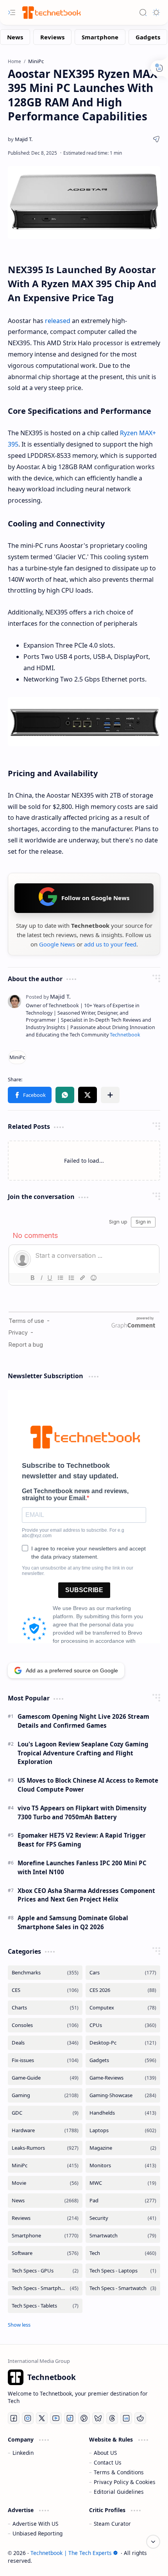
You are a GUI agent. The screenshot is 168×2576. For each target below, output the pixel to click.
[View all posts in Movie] (45, 2183)
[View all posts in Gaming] (45, 2095)
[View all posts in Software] (45, 2253)
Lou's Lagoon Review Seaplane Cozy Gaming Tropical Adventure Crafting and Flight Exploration (83, 1753)
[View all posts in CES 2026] (123, 1990)
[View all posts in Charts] (45, 2008)
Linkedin (23, 2453)
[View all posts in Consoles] (45, 2025)
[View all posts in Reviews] (45, 2218)
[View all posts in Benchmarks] (45, 1973)
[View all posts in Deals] (45, 2043)
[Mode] (156, 12)
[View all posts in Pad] (123, 2201)
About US (105, 2453)
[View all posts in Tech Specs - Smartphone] (45, 2288)
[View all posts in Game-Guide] (45, 2078)
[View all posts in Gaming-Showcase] (123, 2095)
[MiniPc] (17, 1057)
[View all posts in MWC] (123, 2183)
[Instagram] (28, 2418)
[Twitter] (42, 2418)
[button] (30, 1095)
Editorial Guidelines (119, 2492)
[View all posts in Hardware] (45, 2130)
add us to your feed (110, 944)
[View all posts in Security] (123, 2218)
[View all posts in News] (45, 2201)
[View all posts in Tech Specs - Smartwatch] (123, 2288)
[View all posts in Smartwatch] (123, 2236)
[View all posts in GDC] (45, 2113)
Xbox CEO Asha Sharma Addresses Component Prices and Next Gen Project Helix (86, 1895)
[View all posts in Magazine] (123, 2148)
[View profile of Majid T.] (48, 997)
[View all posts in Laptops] (123, 2130)
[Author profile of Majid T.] (20, 139)
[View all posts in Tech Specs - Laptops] (123, 2271)
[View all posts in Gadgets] (123, 2060)
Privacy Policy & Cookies (125, 2482)
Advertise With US (35, 2524)
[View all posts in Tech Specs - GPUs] (45, 2271)
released (58, 321)
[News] (15, 37)
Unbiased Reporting (38, 2533)
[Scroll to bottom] (153, 2542)
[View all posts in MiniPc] (45, 2165)
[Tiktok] (70, 2418)
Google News (57, 944)
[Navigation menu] (12, 12)
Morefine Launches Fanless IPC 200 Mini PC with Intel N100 (82, 1867)
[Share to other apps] (110, 1095)
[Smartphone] (100, 37)
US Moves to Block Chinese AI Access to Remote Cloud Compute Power (88, 1785)
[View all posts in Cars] (123, 1973)
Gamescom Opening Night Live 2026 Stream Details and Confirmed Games (83, 1721)
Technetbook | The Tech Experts (71, 2553)
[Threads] (112, 2418)
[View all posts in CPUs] (123, 2025)
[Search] (143, 12)
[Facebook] (14, 2418)
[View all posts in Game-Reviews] (123, 2078)
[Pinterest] (84, 2418)
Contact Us (108, 2462)
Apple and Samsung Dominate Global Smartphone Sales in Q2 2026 (73, 1922)
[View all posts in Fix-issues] (45, 2060)
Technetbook (125, 1035)
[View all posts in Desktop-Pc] (123, 2043)
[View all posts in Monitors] (123, 2165)
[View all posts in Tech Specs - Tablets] (45, 2306)
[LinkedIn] (126, 2418)
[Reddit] (140, 2418)
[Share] (156, 139)
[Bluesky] (98, 2418)
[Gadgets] (148, 37)
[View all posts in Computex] (123, 2008)
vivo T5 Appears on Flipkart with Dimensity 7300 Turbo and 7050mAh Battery (82, 1812)
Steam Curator (112, 2524)
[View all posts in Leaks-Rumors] (45, 2148)
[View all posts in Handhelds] (123, 2113)
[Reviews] (52, 37)
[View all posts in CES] (45, 1990)
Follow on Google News (95, 898)
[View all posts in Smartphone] (45, 2236)
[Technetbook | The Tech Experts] (51, 12)
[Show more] (19, 2325)
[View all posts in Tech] (123, 2253)
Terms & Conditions (119, 2472)
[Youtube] (56, 2418)
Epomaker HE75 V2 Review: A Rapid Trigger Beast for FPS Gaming (82, 1840)
